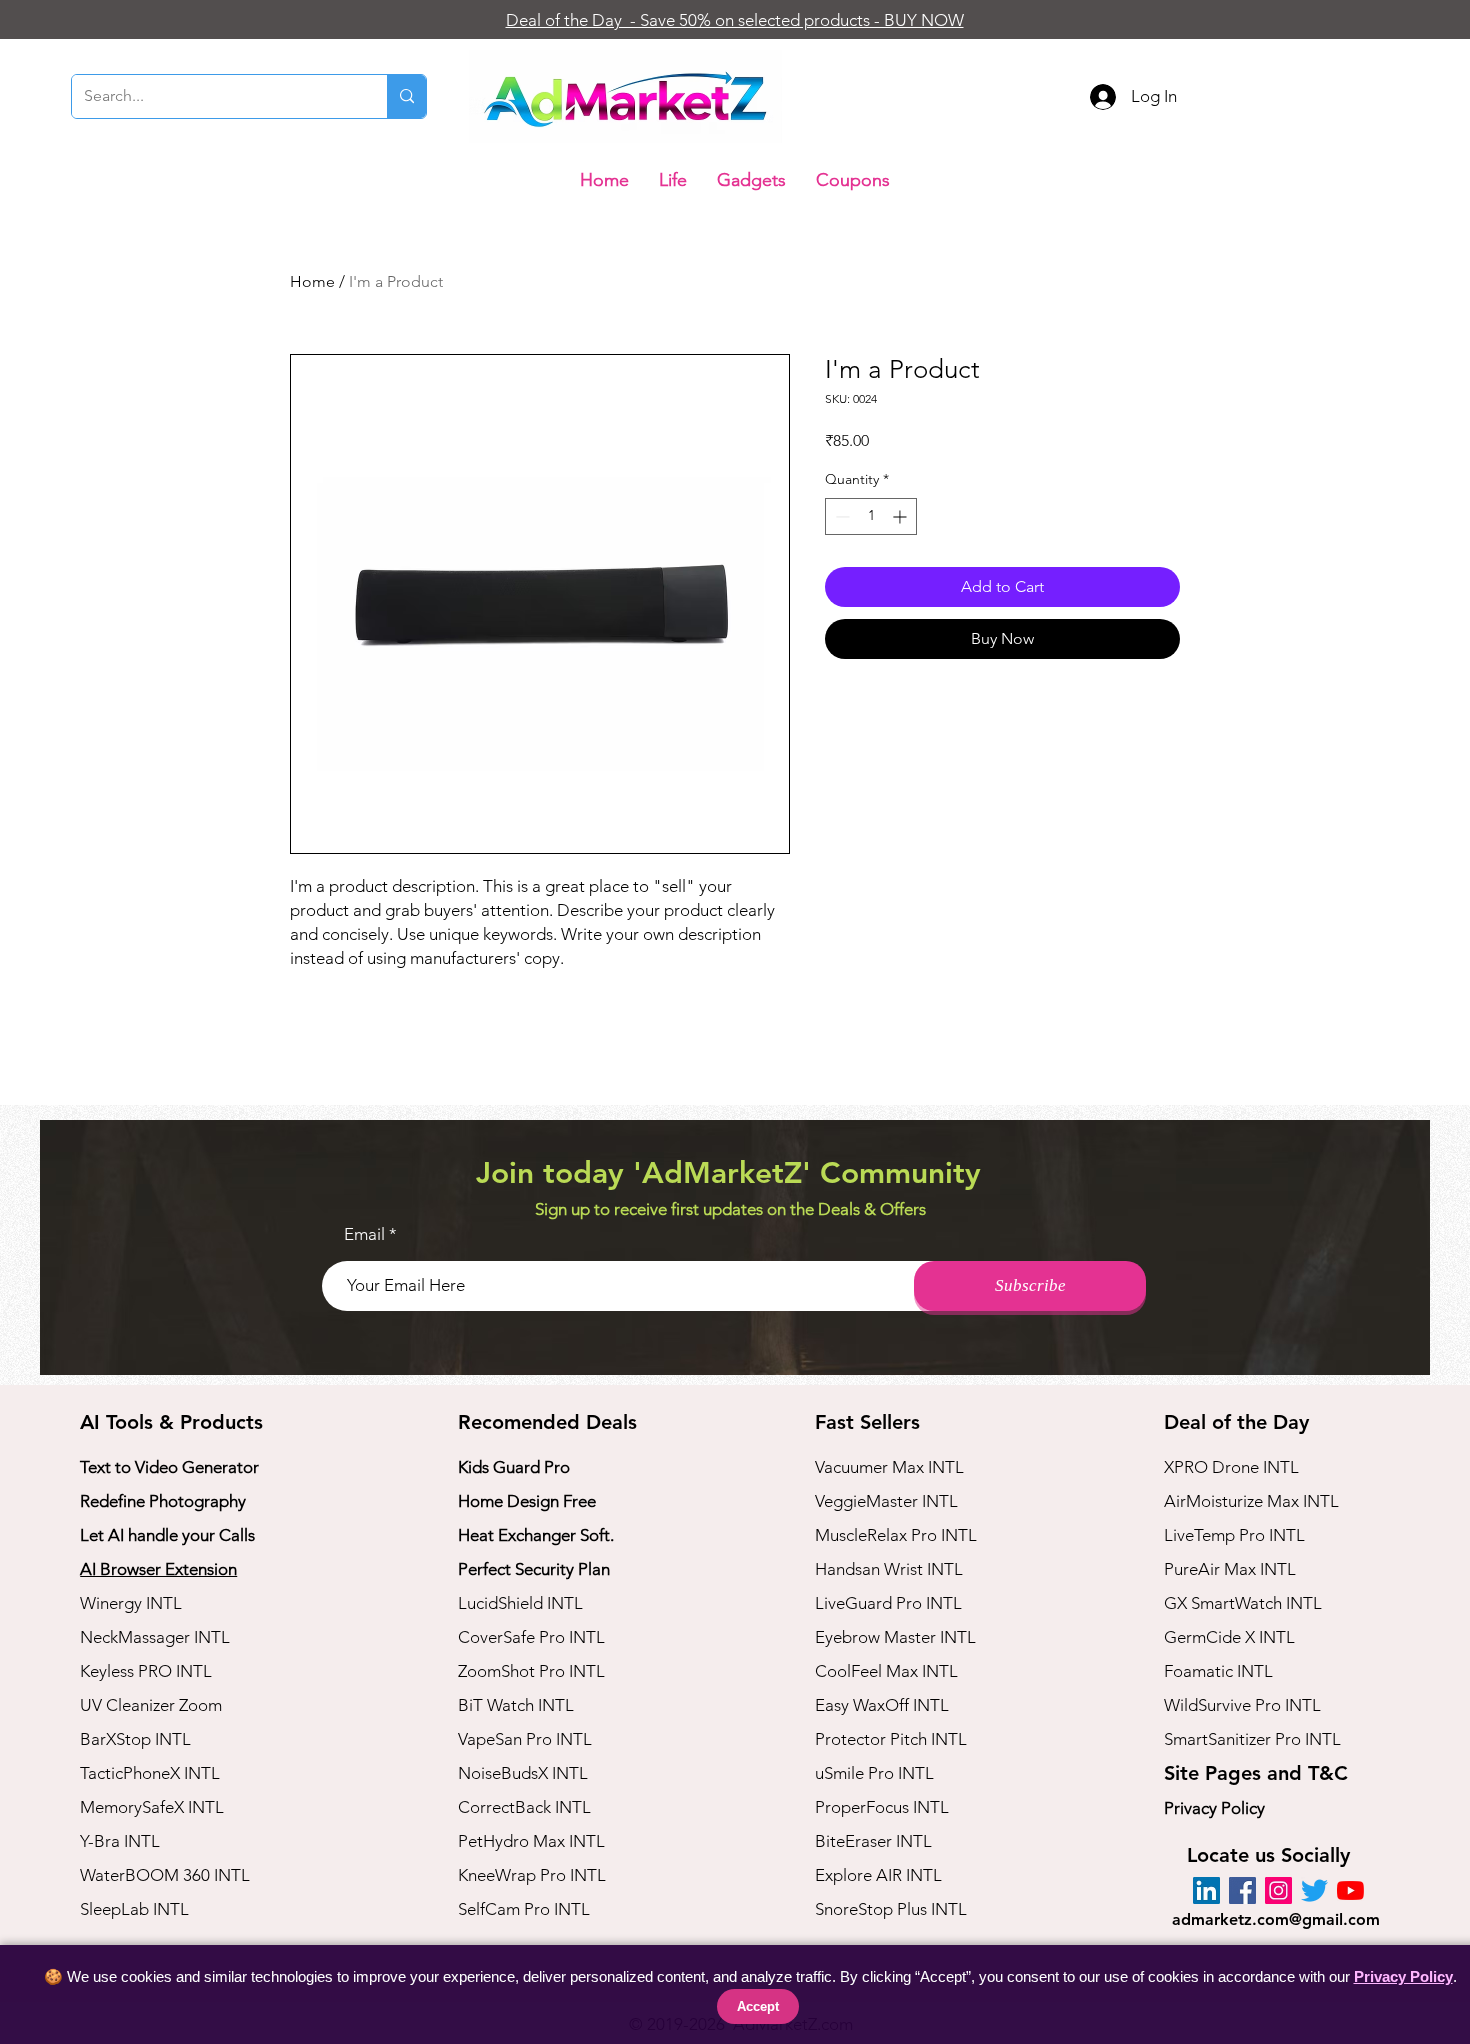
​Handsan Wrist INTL (889, 1569)
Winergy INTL (131, 1603)
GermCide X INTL (1229, 1637)
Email (364, 1234)
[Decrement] (840, 516)
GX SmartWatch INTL (1243, 1603)
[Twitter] (1314, 1890)
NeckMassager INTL (155, 1637)
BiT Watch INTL (516, 1705)
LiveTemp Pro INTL (1234, 1535)
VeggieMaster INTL (886, 1501)
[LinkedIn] (1206, 1890)
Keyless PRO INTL (146, 1671)
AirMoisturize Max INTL (1251, 1501)
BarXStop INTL (135, 1739)
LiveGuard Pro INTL (888, 1603)
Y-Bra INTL (120, 1841)
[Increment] (901, 516)
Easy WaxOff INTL (882, 1705)
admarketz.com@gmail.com (1276, 1919)
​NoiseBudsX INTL (523, 1773)
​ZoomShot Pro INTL (531, 1671)
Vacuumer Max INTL (889, 1467)
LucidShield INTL (520, 1603)
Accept (758, 2006)
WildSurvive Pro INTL (1242, 1705)
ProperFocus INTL (882, 1807)
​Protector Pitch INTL (891, 1739)
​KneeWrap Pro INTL (532, 1875)
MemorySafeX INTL (152, 1807)
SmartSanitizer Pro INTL (1252, 1739)
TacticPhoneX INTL (150, 1773)
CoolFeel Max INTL (886, 1671)
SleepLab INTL (134, 1909)
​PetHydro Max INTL (531, 1841)
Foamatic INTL (1218, 1671)
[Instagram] (1278, 1890)
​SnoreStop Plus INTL (891, 1909)
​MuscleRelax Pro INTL (896, 1535)
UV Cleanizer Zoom (151, 1705)
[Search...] (406, 96)
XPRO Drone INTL (1231, 1467)
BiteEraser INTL (873, 1841)
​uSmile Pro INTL (874, 1773)
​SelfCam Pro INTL (524, 1909)
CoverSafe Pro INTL (531, 1637)
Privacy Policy (1214, 1808)
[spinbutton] (871, 516)
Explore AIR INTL (878, 1875)
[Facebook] (1242, 1890)
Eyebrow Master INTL (895, 1637)
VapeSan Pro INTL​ (525, 1739)
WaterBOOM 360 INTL (165, 1875)
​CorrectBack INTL (524, 1807)
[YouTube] (1350, 1890)
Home (312, 281)
